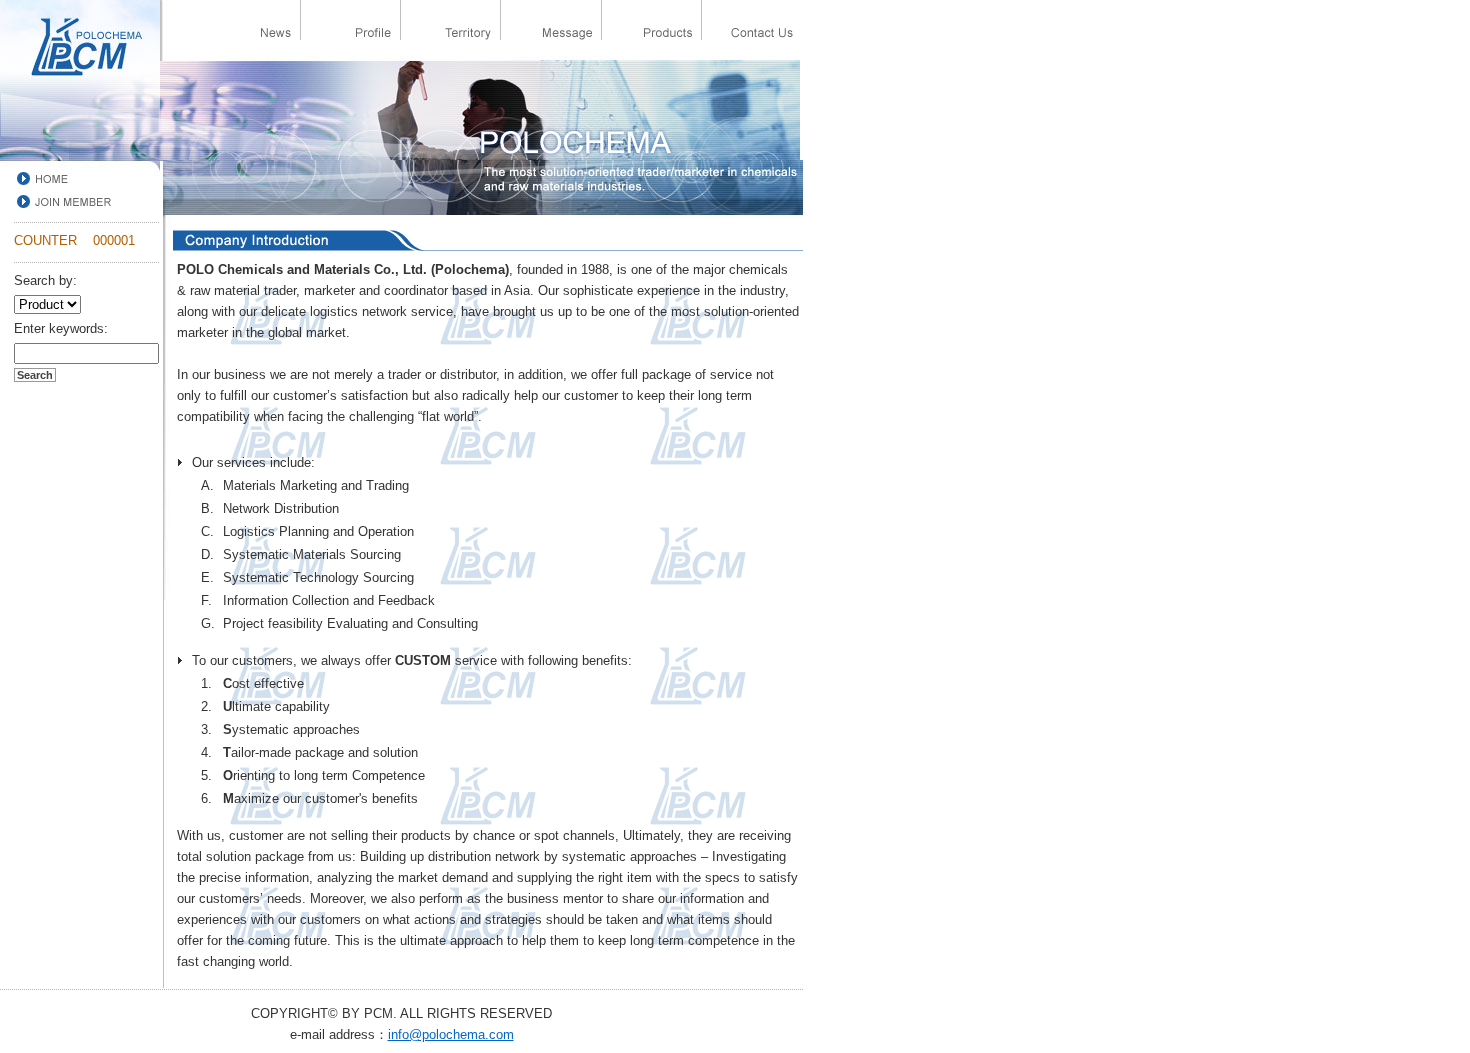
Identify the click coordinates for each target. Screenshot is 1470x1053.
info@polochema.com (451, 1034)
